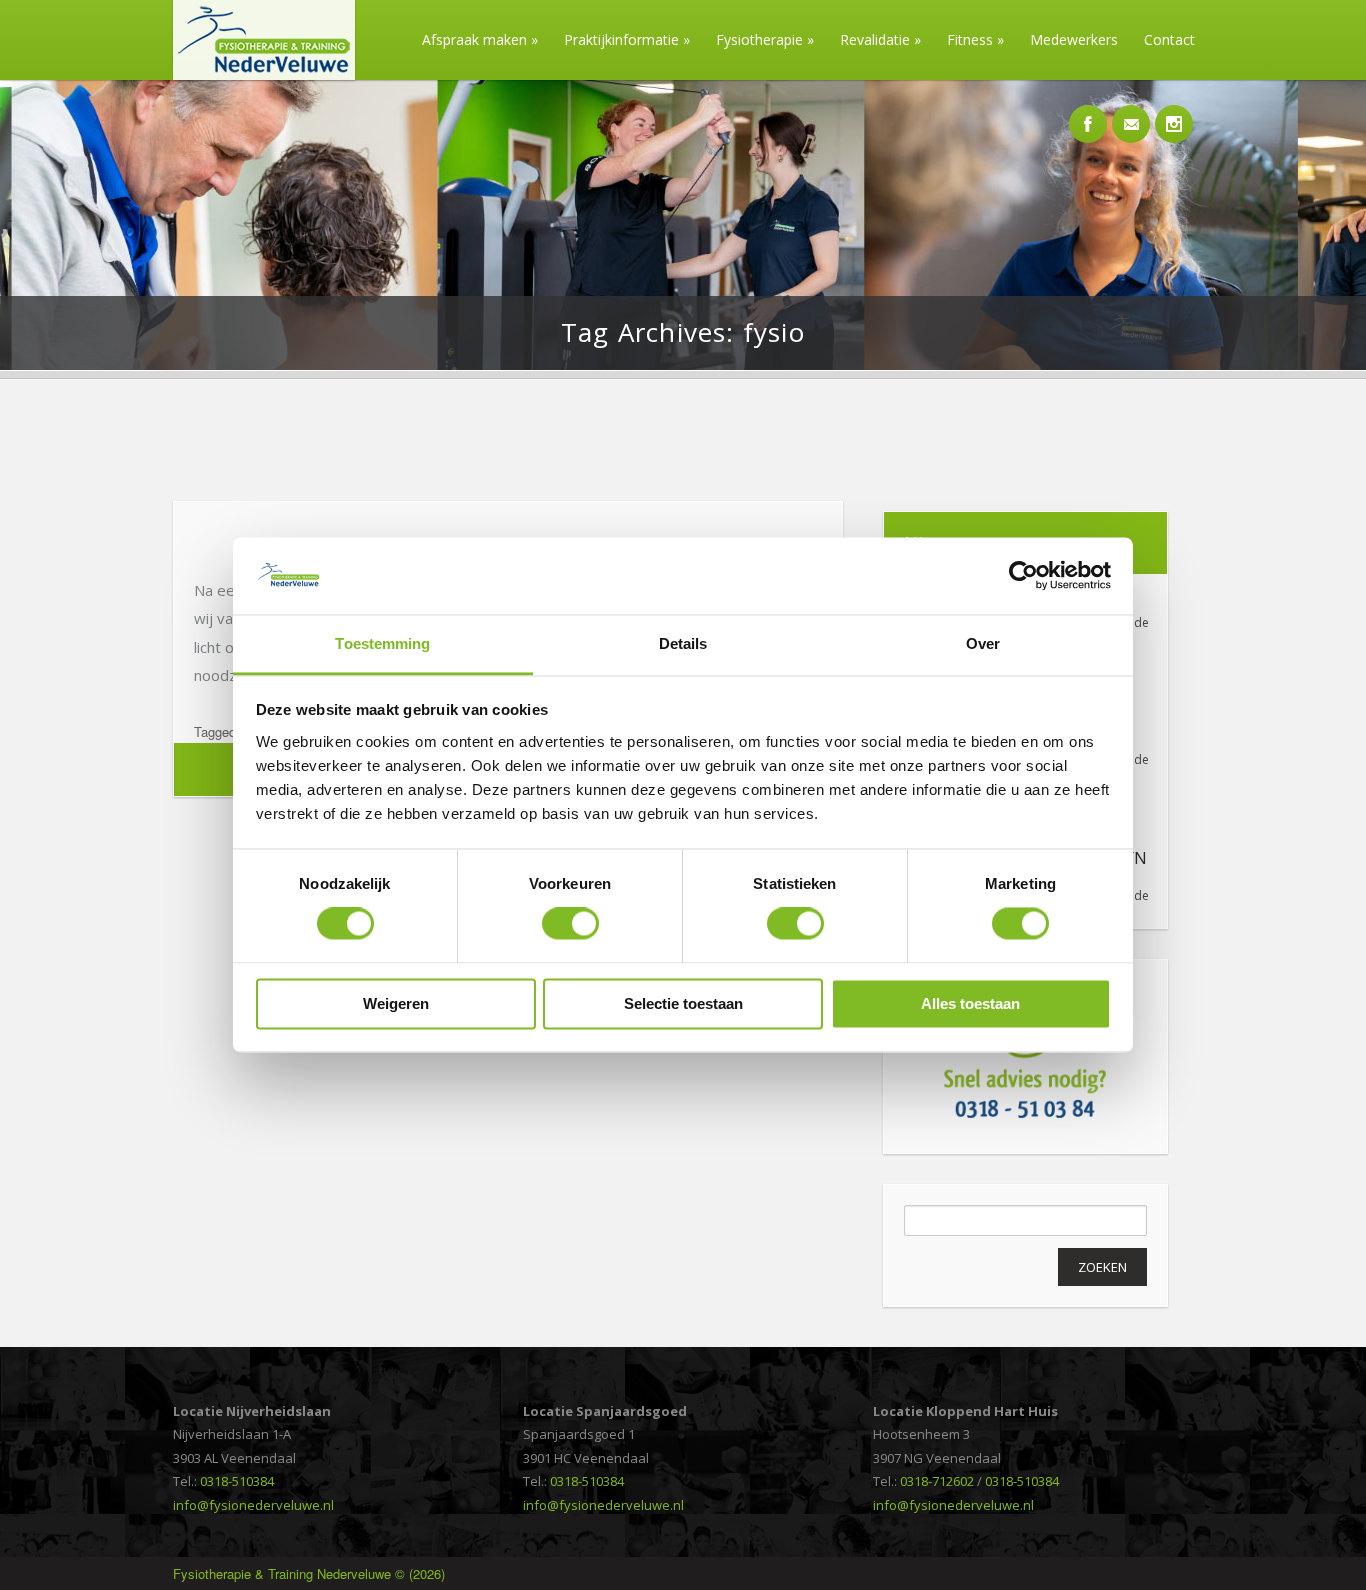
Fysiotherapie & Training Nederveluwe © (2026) (309, 1573)
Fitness (975, 39)
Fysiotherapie (765, 39)
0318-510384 (237, 1481)
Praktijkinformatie (627, 39)
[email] (1131, 113)
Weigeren (396, 1003)
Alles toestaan (970, 1003)
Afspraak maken (480, 39)
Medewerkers (1074, 39)
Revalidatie (880, 39)
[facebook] (1088, 113)
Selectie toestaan (683, 1003)
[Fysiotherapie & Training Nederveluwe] (256, 74)
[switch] (570, 924)
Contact (1169, 39)
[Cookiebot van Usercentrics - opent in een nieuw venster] (1023, 576)
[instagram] (1174, 113)
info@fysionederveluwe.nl (253, 1505)
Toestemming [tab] (382, 643)
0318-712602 (937, 1481)
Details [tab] (683, 643)
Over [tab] (983, 643)
